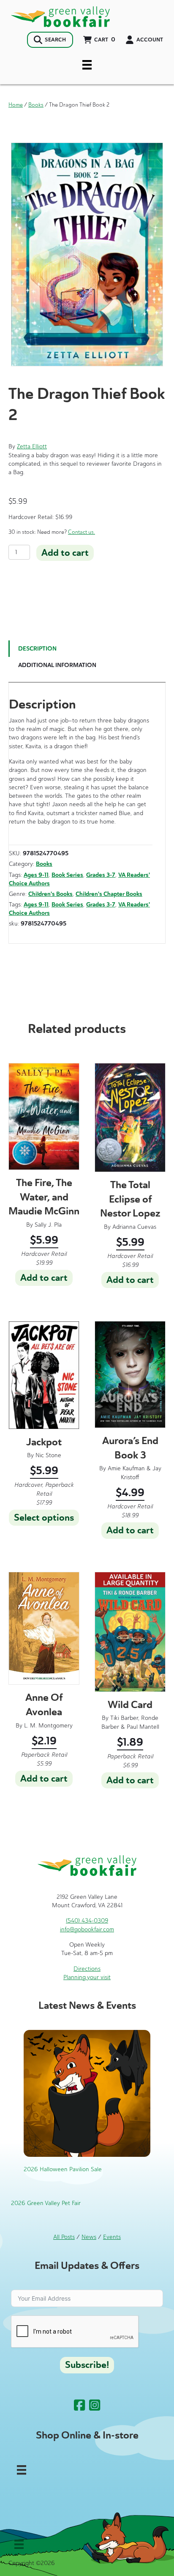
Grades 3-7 (101, 875)
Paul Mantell (143, 1727)
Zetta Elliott (32, 446)
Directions (87, 1969)
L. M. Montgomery (48, 1726)
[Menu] (87, 65)
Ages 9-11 (36, 875)
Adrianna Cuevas (134, 1227)
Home (16, 105)
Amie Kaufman (126, 1468)
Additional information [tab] (57, 665)
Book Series (67, 875)
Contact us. (82, 532)
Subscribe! (87, 2365)
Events (112, 2237)
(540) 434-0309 (87, 1921)
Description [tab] (37, 649)
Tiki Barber (124, 1718)
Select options (44, 1518)
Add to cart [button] (44, 1278)
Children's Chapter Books (109, 894)
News (89, 2237)
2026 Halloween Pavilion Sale (63, 2169)
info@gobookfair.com (87, 1929)
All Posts (64, 2237)
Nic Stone (48, 1455)
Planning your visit (87, 1977)
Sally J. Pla (48, 1225)
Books (36, 105)
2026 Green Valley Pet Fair (46, 2203)
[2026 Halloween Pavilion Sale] (87, 2093)
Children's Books (50, 894)
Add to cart (65, 553)
